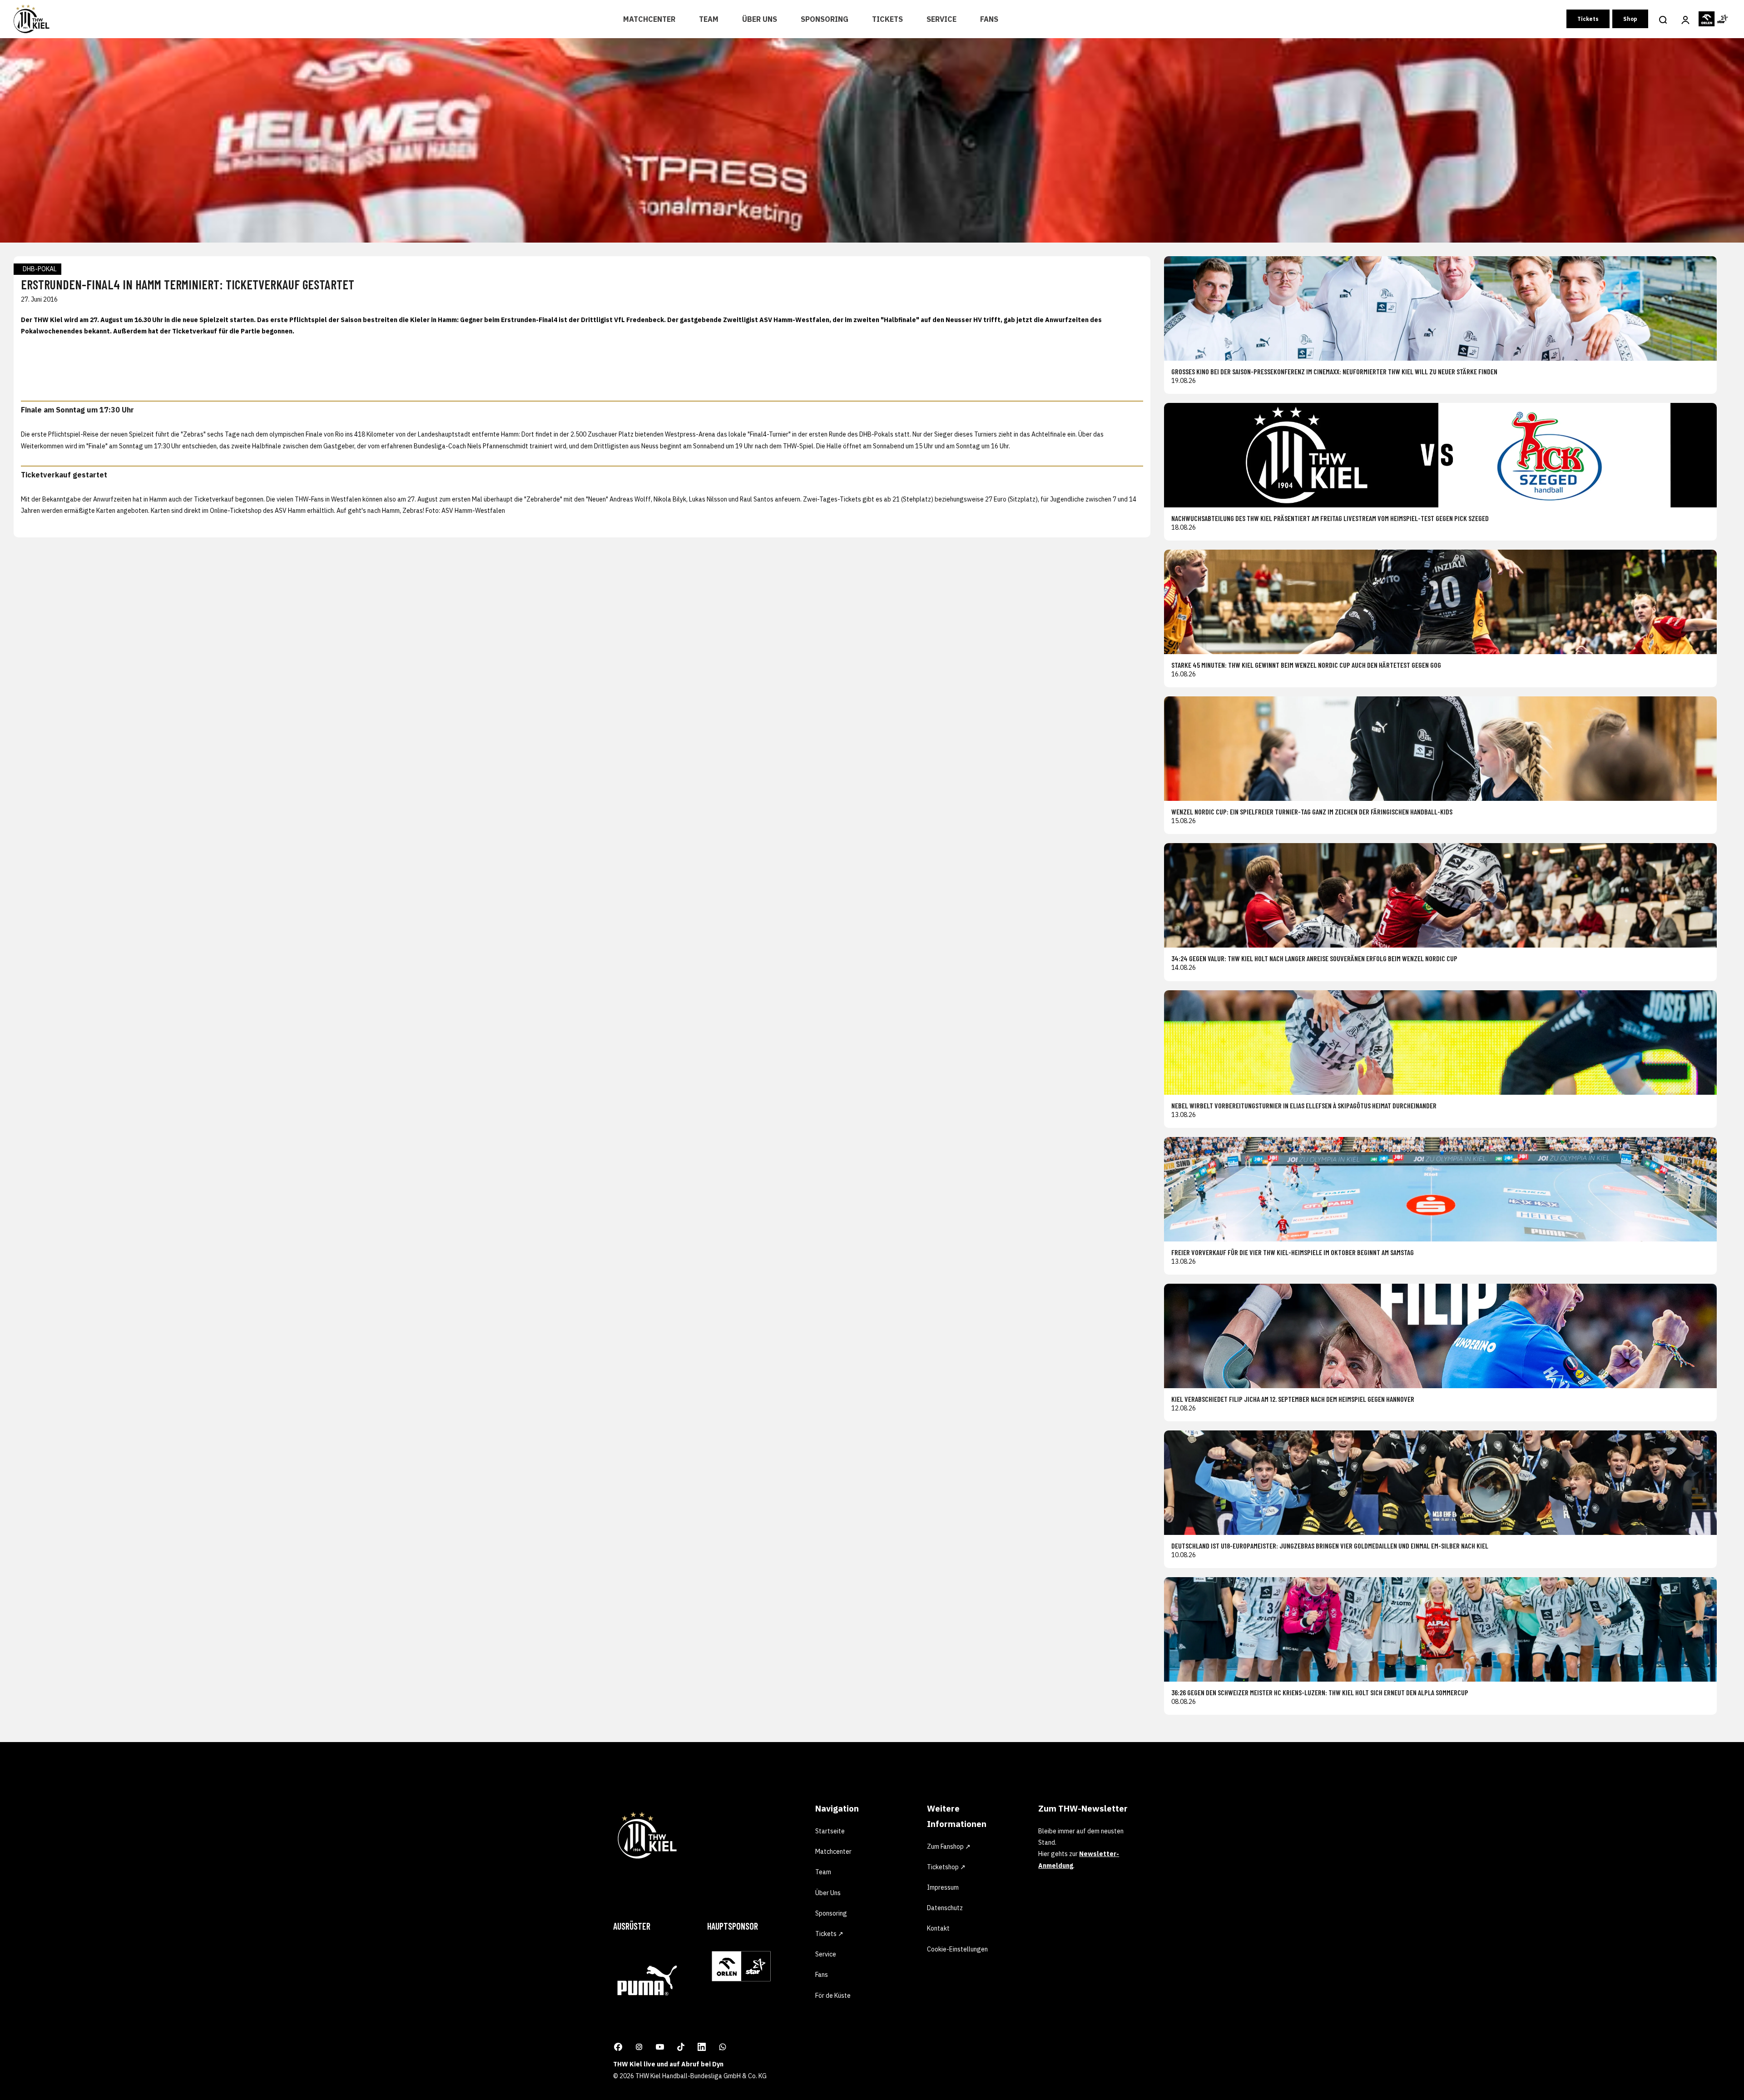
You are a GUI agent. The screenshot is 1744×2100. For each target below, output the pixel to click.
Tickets (887, 19)
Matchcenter (649, 19)
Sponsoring (825, 19)
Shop (1630, 19)
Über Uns (760, 19)
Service (941, 19)
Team (709, 19)
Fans (989, 19)
